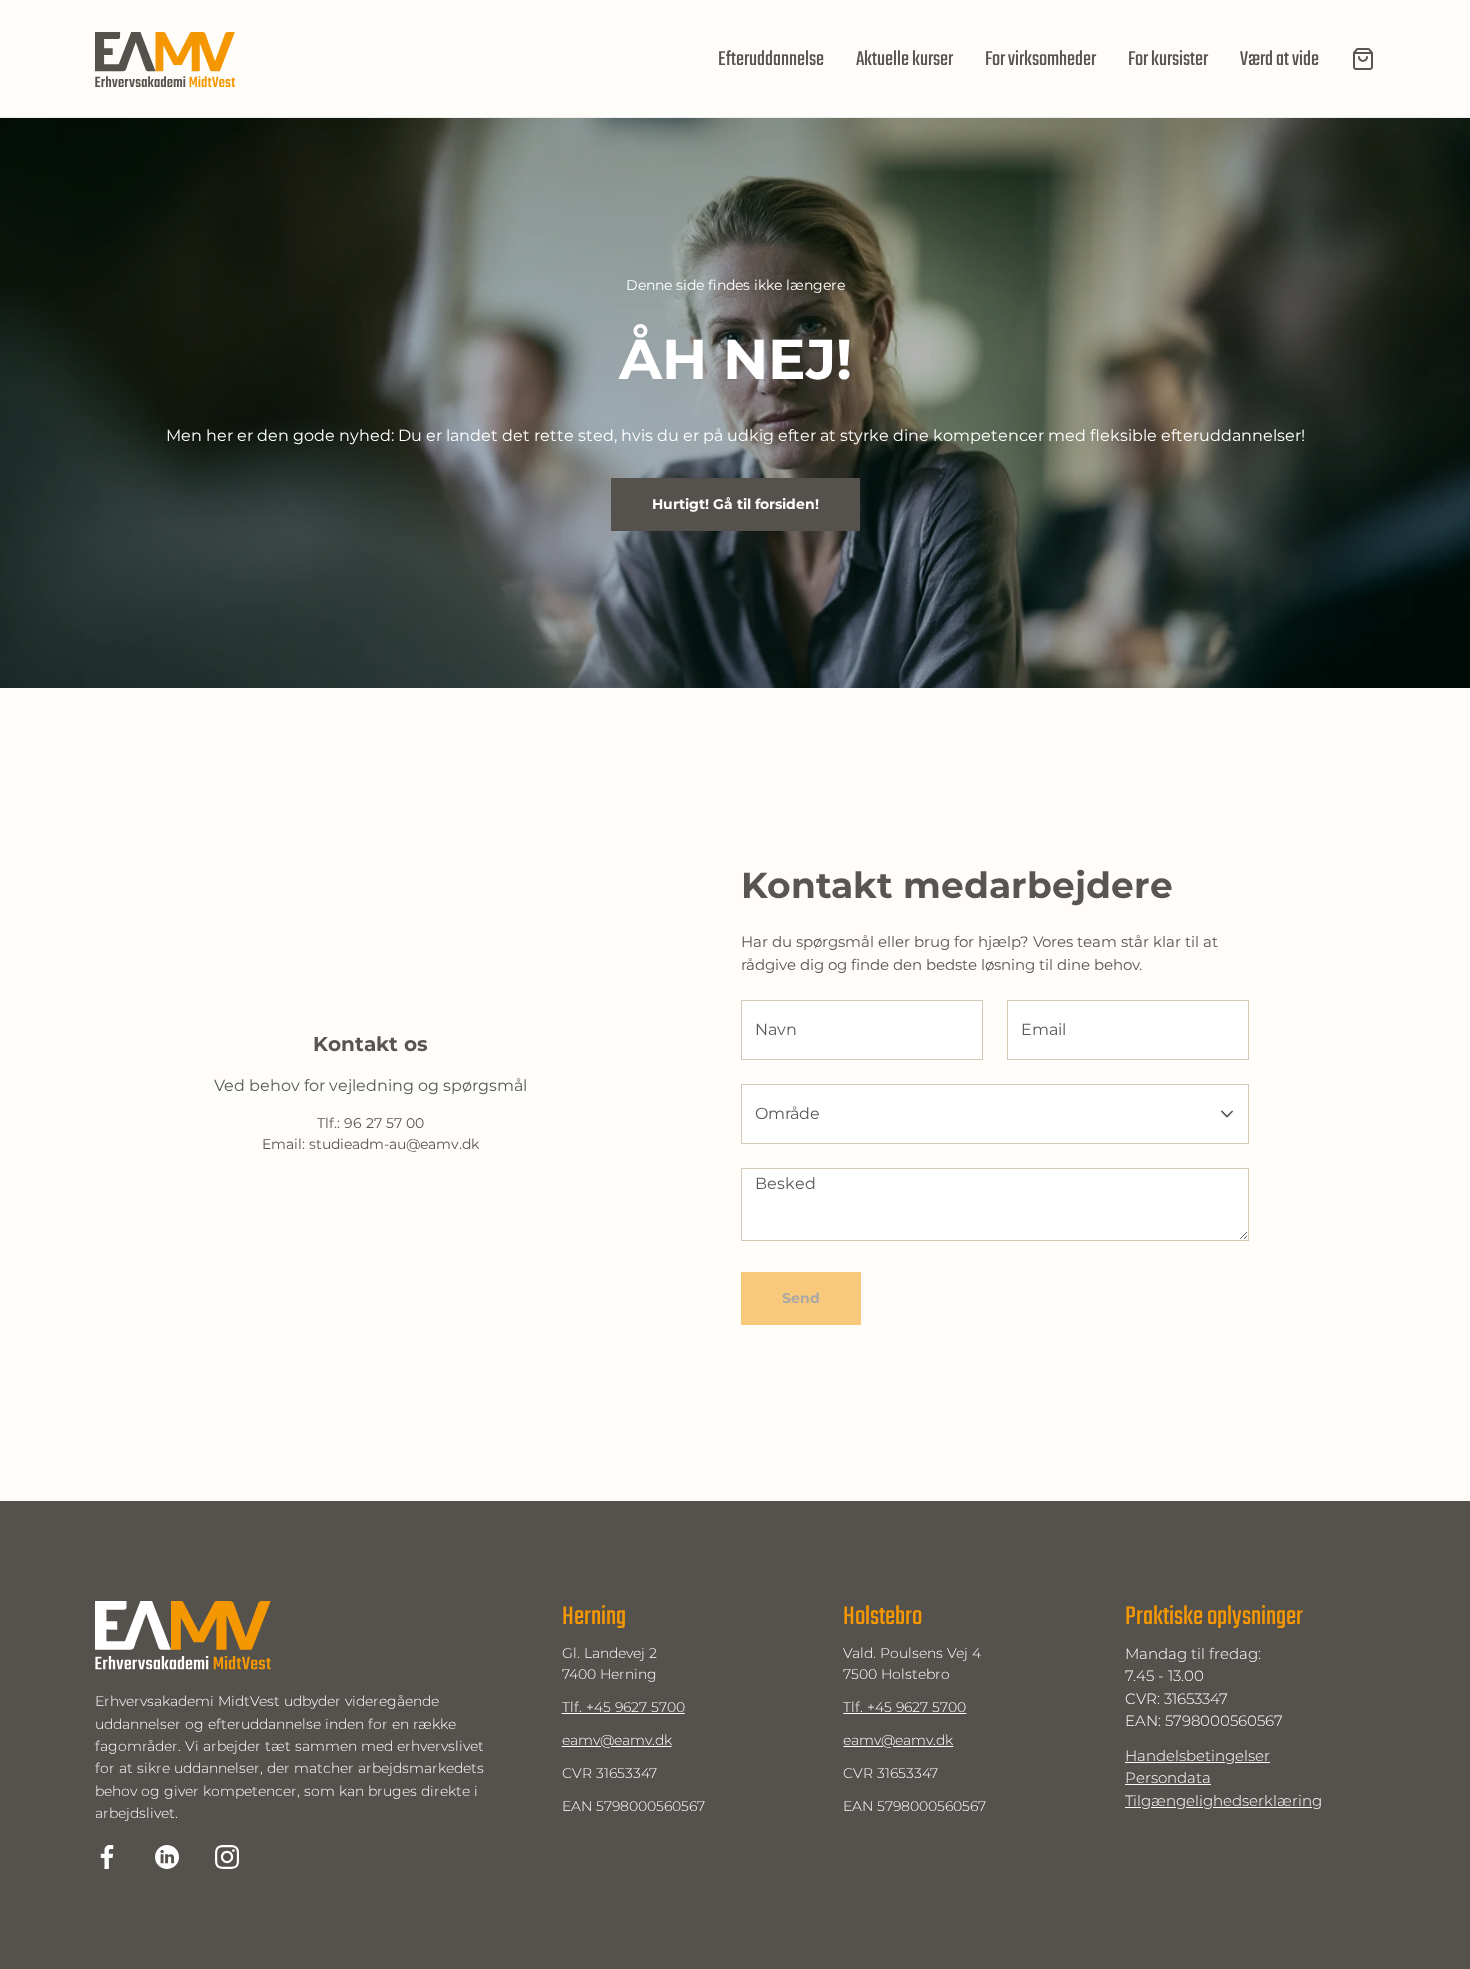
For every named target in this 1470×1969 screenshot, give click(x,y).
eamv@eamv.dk (617, 1740)
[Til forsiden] (165, 59)
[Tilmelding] (1363, 59)
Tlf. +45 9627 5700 (623, 1707)
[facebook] (107, 1857)
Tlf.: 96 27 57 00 (370, 1123)
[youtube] (227, 1857)
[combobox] (971, 1114)
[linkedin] (167, 1857)
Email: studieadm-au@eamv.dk (370, 1144)
